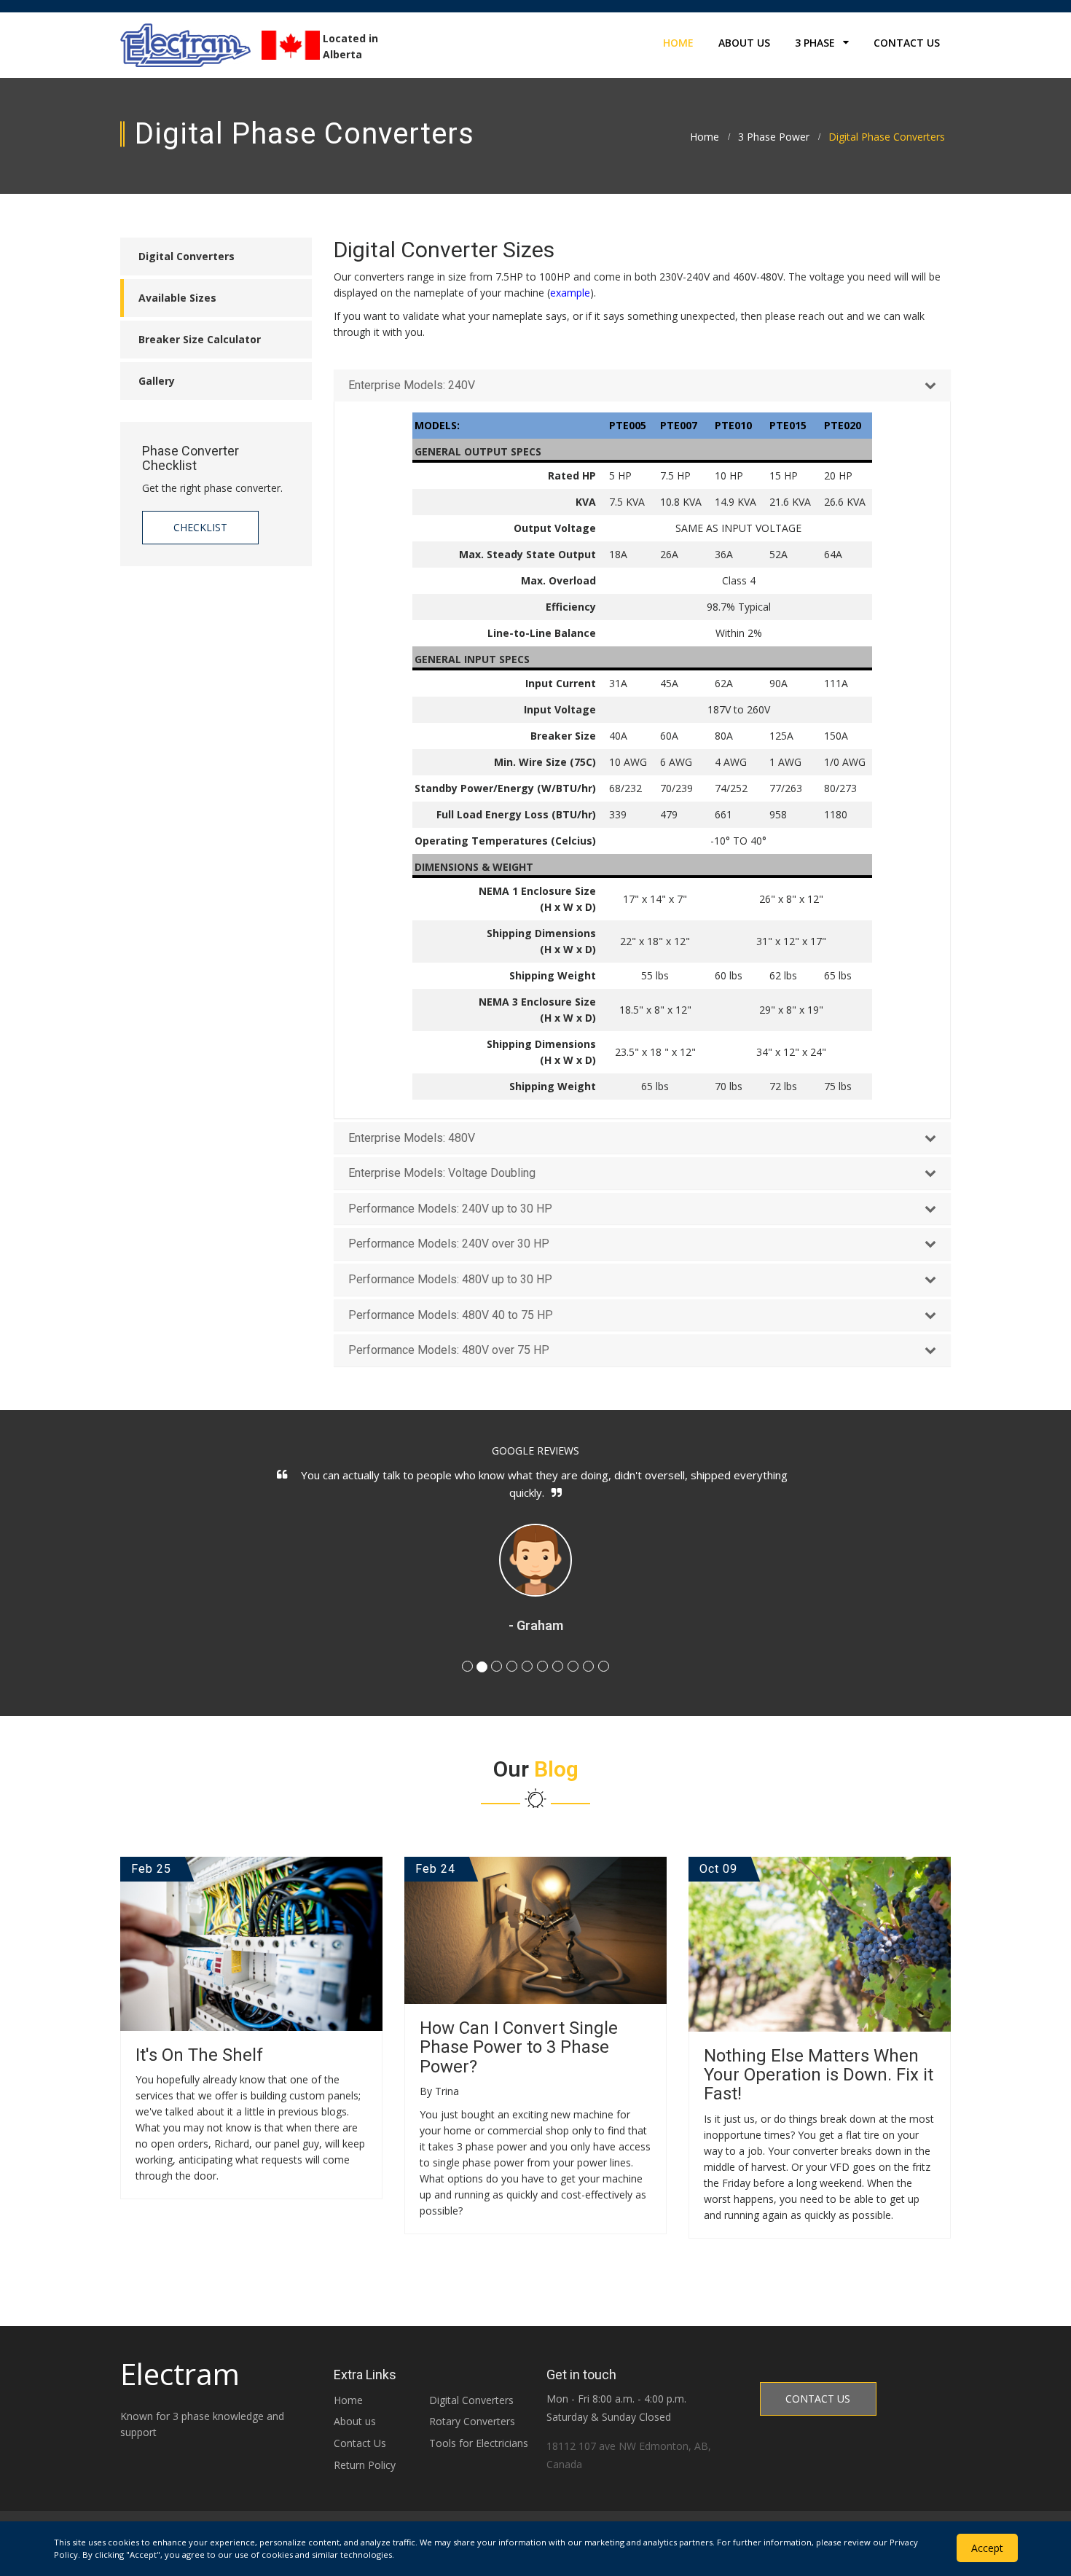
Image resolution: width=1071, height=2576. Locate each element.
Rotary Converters (472, 2421)
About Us (744, 43)
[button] (643, 385)
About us (355, 2421)
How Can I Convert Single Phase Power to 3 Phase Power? (519, 2047)
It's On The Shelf (199, 2055)
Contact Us (907, 43)
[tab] (643, 385)
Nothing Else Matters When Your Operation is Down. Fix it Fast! (819, 2075)
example (570, 293)
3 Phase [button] (816, 43)
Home (678, 43)
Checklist (200, 527)
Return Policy (365, 2465)
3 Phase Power (774, 137)
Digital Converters (471, 2400)
